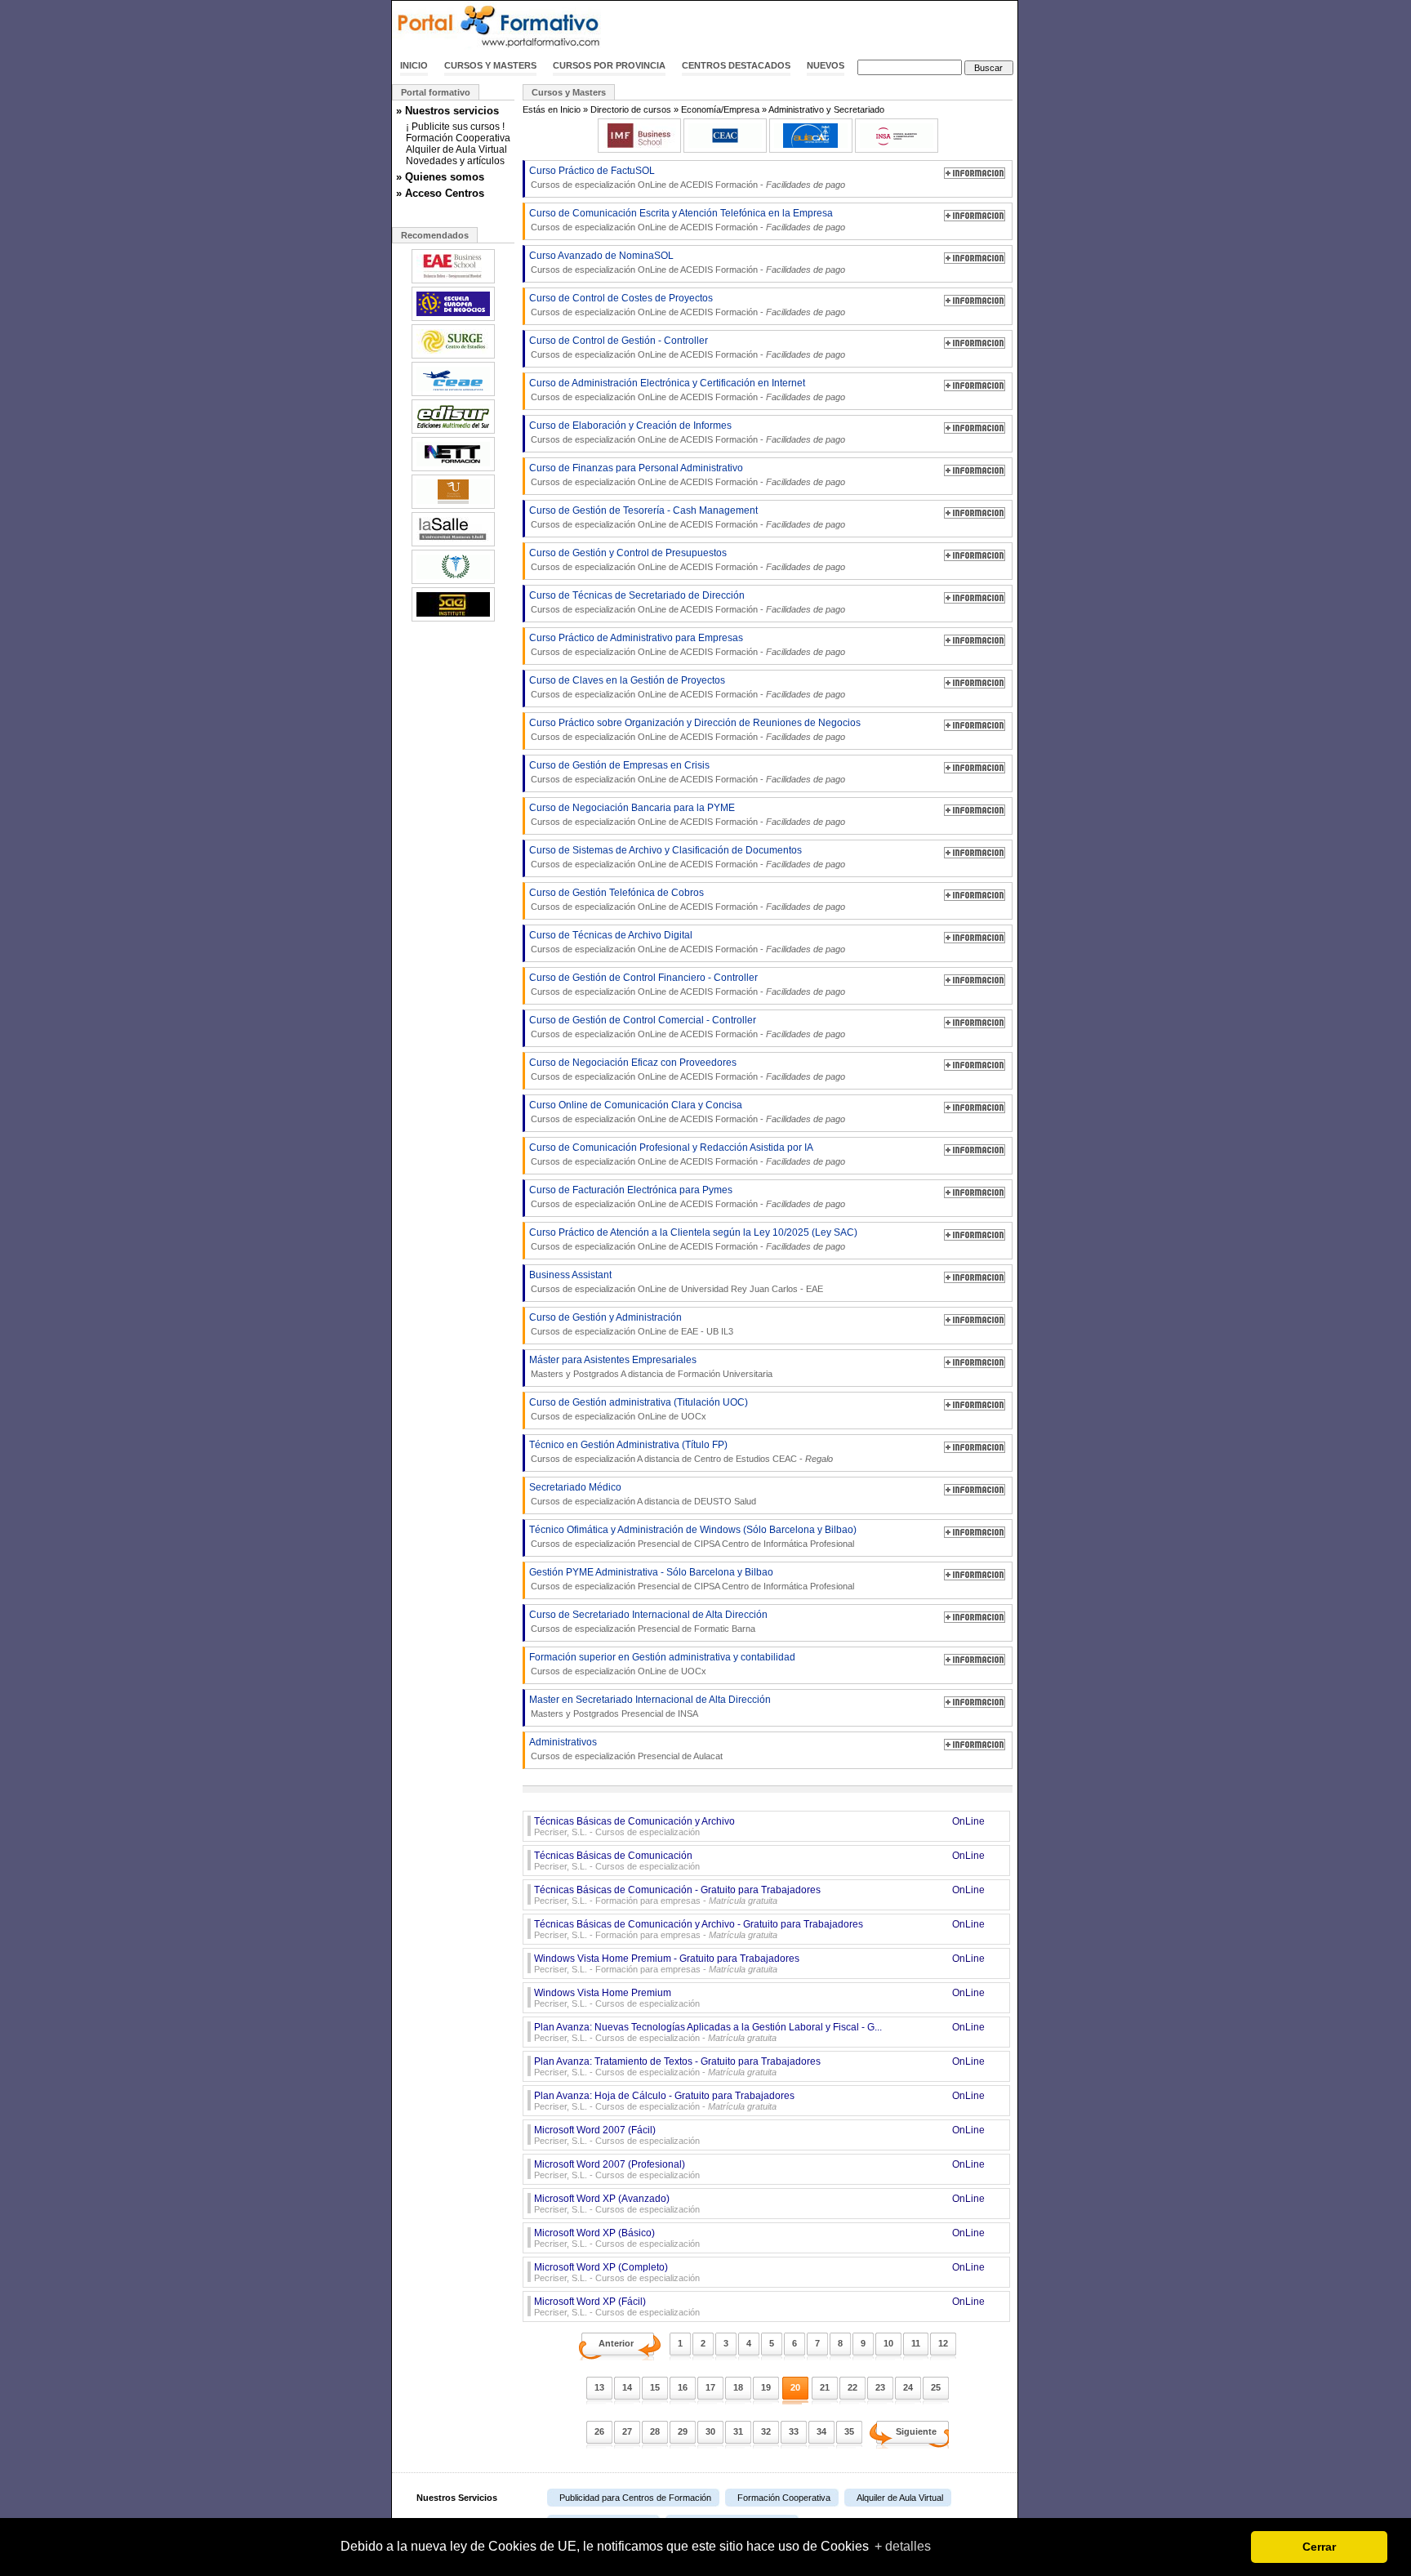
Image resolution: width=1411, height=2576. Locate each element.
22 (852, 2387)
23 (880, 2387)
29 (683, 2431)
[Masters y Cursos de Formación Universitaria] (453, 507)
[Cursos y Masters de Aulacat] (811, 149)
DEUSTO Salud (725, 1501)
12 (943, 2343)
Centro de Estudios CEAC (746, 1459)
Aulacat (708, 1756)
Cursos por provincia (609, 65)
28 (655, 2431)
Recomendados (435, 235)
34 (821, 2431)
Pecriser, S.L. (561, 1832)
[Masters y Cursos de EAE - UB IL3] (453, 282)
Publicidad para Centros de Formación (635, 2498)
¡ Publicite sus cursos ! (455, 127)
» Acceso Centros (440, 193)
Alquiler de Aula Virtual (456, 149)
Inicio (414, 65)
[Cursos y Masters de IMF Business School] (639, 149)
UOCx (694, 1416)
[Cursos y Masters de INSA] (897, 149)
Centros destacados (736, 65)
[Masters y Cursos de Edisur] (453, 432)
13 (599, 2387)
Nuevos (826, 65)
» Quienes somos (440, 177)
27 (627, 2431)
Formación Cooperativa (458, 138)
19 (766, 2387)
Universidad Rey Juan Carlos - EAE (752, 1289)
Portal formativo (436, 92)
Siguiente (916, 2431)
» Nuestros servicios (447, 111)
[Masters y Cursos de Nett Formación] (453, 470)
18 (738, 2387)
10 (888, 2343)
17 (710, 2387)
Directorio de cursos (631, 109)
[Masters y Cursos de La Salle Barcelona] (453, 545)
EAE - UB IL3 (707, 1331)
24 (908, 2387)
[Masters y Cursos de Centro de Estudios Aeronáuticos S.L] (453, 394)
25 (936, 2387)
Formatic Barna (725, 1629)
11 (916, 2343)
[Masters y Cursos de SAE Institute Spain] (453, 620)
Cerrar (1319, 2547)
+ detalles (903, 2546)
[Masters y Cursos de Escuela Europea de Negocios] (453, 319)
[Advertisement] (826, 27)
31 (738, 2431)
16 (683, 2387)
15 (655, 2387)
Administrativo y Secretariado (826, 109)
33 (794, 2431)
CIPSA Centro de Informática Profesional (774, 1544)
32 (766, 2431)
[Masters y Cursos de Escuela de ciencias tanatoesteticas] (453, 582)
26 (599, 2431)
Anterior (616, 2343)
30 (710, 2431)
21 (825, 2387)
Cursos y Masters (490, 65)
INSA (688, 1714)
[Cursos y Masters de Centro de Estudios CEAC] (725, 149)
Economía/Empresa (720, 109)
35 (849, 2431)
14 (627, 2387)
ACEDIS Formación (719, 185)
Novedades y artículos (455, 161)
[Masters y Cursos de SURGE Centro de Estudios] (453, 357)
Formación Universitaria (725, 1374)
